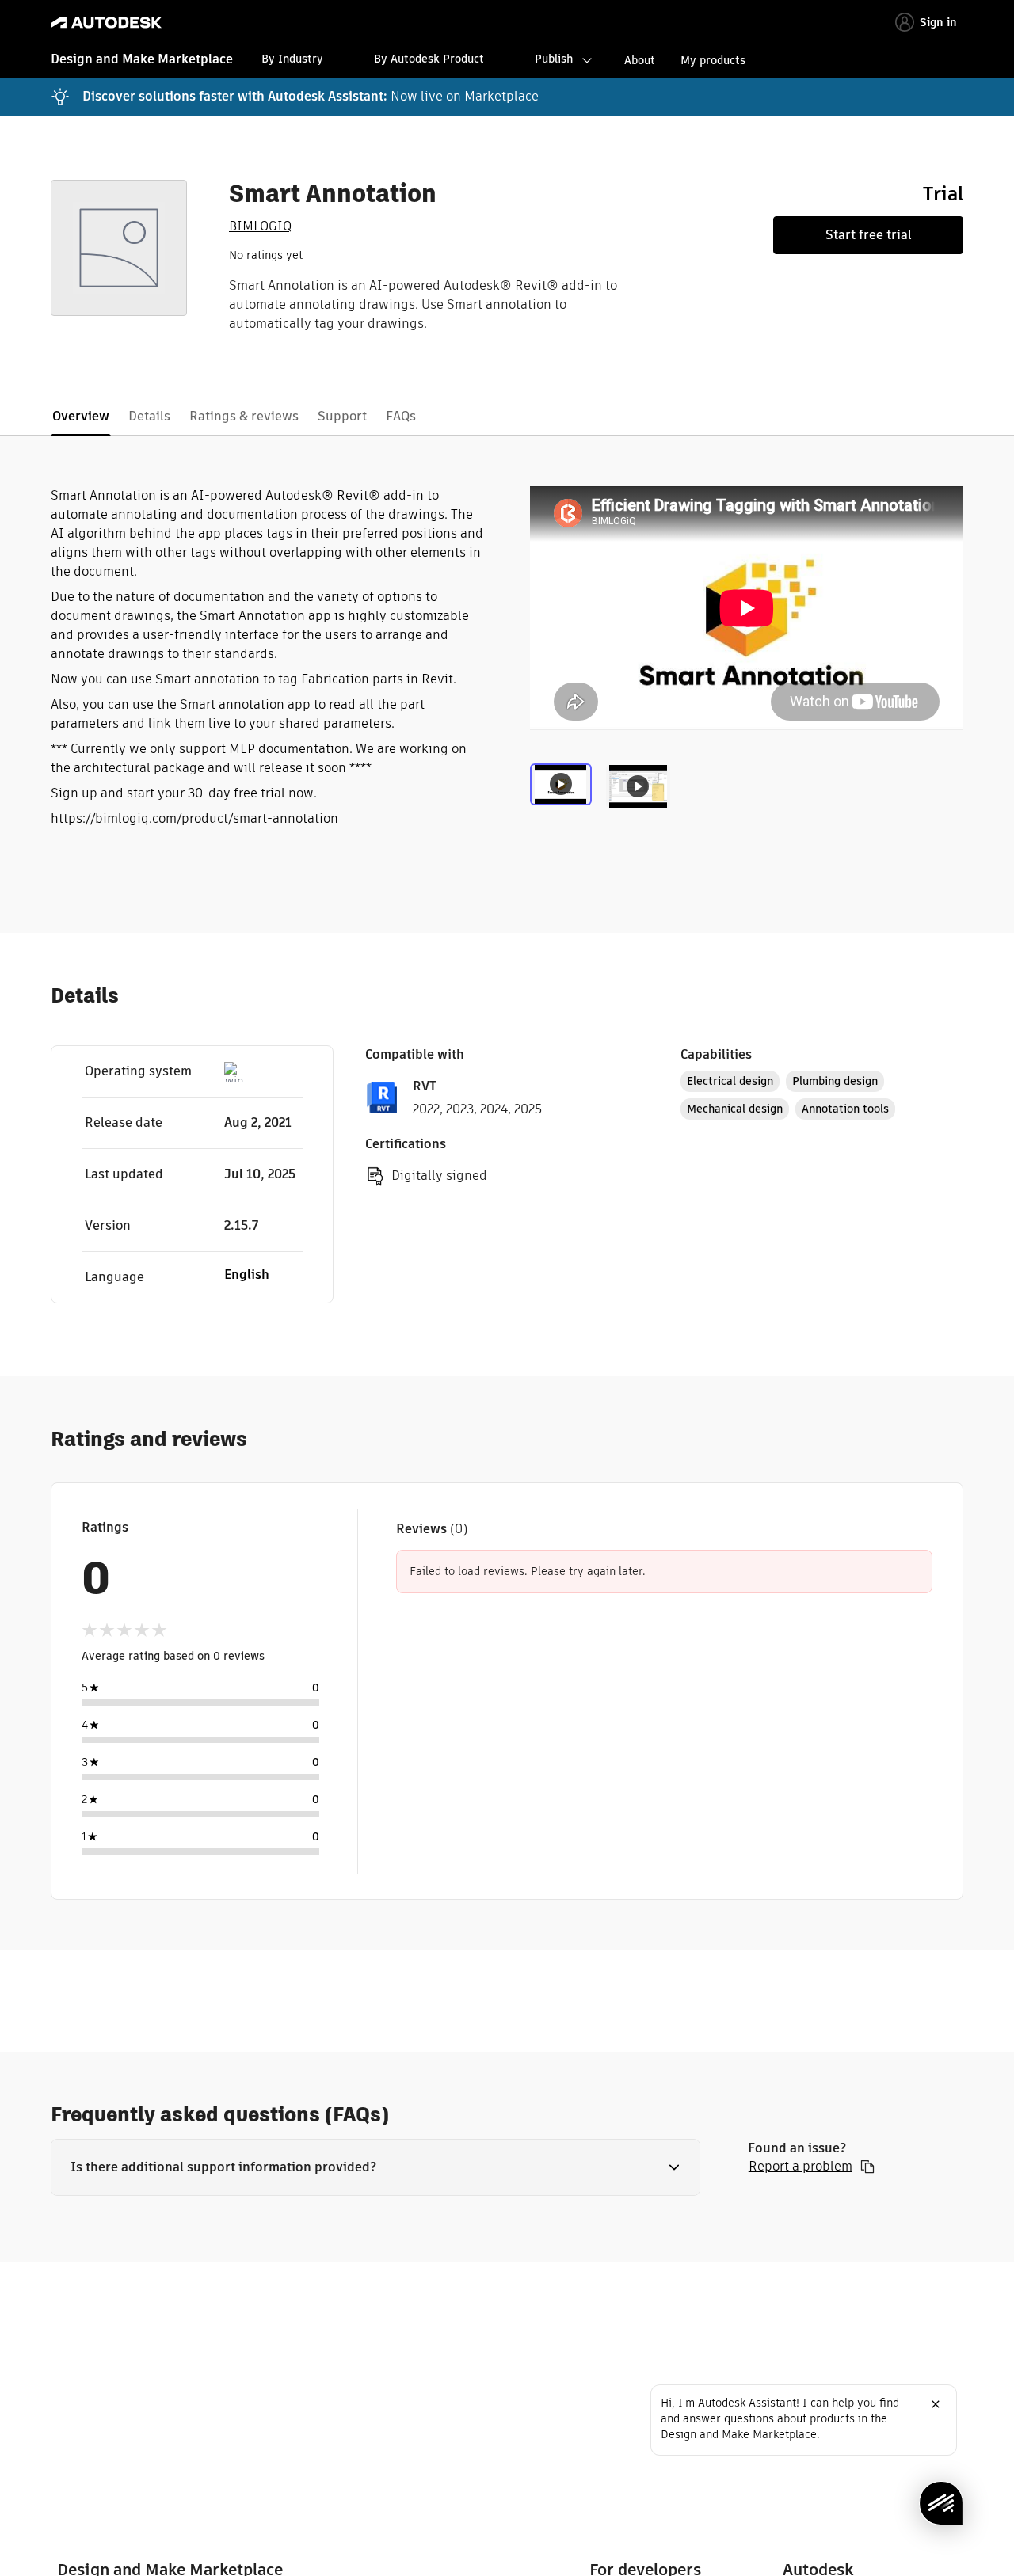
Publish (554, 59)
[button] (375, 2167)
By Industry (292, 59)
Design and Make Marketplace (142, 59)
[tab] (564, 797)
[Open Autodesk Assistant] (941, 2503)
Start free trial (869, 235)
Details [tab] (149, 416)
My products (713, 60)
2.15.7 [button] (241, 1225)
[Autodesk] (106, 23)
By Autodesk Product (429, 59)
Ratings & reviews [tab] (244, 416)
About (640, 60)
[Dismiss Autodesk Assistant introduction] (936, 2404)
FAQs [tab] (401, 416)
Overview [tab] (81, 416)
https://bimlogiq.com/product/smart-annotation (194, 818)
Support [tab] (342, 416)
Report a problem (801, 2167)
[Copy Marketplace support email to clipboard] (867, 2167)
